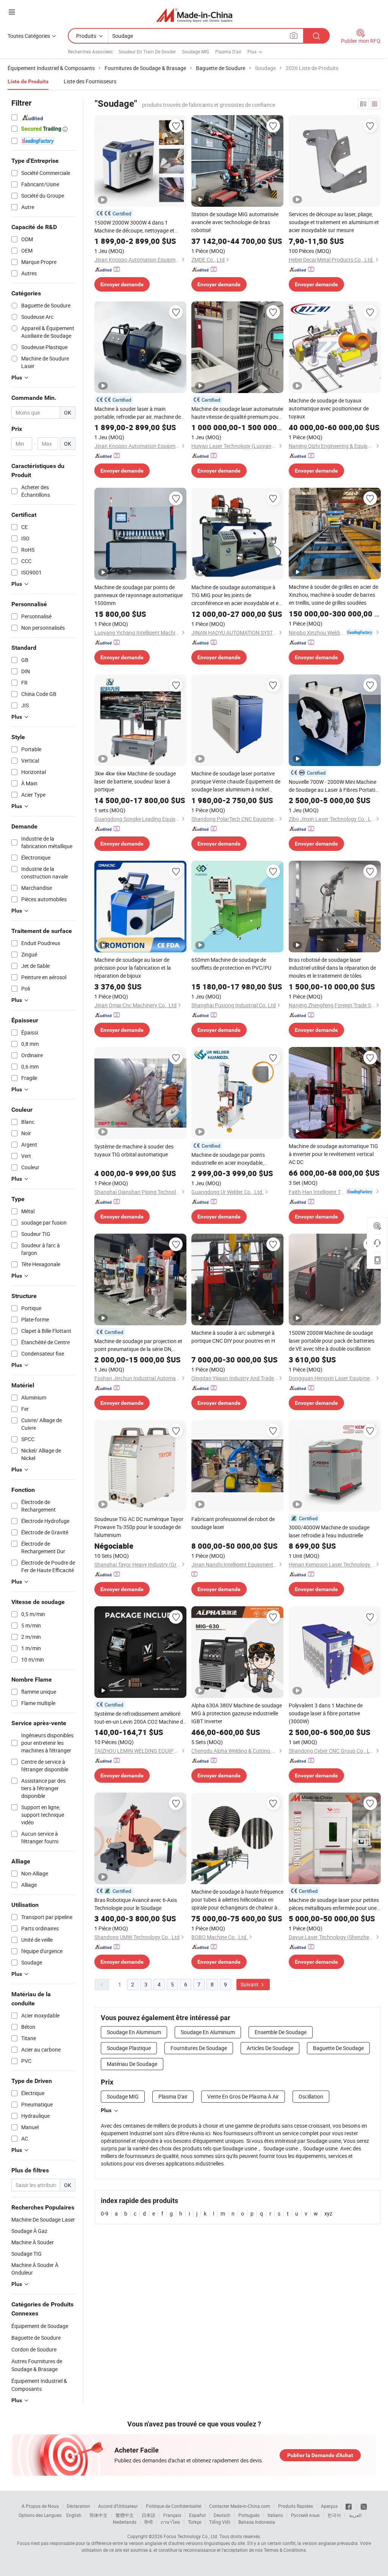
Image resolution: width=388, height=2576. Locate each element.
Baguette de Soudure (36, 2338)
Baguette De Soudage (338, 2048)
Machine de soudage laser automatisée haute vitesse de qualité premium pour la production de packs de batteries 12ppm (237, 413)
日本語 (149, 2515)
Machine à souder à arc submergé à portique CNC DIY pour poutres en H (233, 1337)
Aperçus (329, 2506)
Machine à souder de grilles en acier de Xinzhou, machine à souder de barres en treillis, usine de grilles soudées (333, 595)
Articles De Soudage (270, 2048)
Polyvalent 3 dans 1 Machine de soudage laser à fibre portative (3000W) (326, 1713)
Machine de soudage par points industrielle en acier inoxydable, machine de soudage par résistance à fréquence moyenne (235, 1159)
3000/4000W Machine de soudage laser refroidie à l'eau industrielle (329, 1531)
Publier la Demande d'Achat (320, 2455)
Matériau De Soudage (132, 2064)
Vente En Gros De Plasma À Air (243, 2096)
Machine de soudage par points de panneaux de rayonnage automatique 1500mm (138, 595)
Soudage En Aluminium (134, 2032)
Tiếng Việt (220, 2522)
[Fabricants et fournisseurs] (194, 15)
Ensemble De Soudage (281, 2032)
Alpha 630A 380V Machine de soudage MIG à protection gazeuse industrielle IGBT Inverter (237, 1713)
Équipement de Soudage (40, 2326)
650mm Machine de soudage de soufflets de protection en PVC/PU (231, 964)
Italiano (275, 2515)
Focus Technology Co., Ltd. (191, 2536)
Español (197, 2515)
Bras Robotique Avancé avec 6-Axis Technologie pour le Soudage (136, 1904)
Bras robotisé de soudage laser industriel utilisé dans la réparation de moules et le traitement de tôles (332, 968)
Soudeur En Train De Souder (147, 51)
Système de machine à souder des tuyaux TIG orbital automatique (134, 1150)
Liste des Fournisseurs (90, 81)
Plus (106, 2110)
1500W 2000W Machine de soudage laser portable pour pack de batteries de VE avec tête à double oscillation (332, 1341)
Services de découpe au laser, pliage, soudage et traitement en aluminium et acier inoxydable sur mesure (334, 222)
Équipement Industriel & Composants (39, 2385)
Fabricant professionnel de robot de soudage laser (233, 1523)
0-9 (105, 2213)
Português (249, 2515)
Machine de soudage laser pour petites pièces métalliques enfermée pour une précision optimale (334, 1904)
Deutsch (222, 2515)
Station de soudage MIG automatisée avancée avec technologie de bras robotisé (235, 222)
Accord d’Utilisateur (118, 2506)
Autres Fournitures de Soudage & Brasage (37, 2365)
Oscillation (311, 2096)
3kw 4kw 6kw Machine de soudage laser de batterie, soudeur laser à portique (135, 781)
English (74, 2515)
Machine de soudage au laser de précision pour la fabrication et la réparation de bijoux (133, 968)
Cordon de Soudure (34, 2349)
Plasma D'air (228, 51)
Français (172, 2515)
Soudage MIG (196, 51)
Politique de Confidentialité (174, 2506)
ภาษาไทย (170, 2522)
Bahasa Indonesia (257, 2522)
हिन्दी (149, 2522)
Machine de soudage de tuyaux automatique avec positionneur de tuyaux (329, 408)
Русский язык (305, 2515)
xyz (328, 2213)
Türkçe (195, 2522)
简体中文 (99, 2515)
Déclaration (78, 2506)
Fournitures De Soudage (199, 2048)
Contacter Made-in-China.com (240, 2506)
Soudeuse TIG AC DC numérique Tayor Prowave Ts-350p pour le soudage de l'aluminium (139, 1527)
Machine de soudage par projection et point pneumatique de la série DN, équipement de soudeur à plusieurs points (138, 1345)
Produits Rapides (296, 2506)
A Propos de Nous (40, 2506)
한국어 (334, 2515)
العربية (355, 2515)
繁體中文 (125, 2515)
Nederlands (125, 2522)
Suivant (250, 1984)
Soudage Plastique (129, 2048)
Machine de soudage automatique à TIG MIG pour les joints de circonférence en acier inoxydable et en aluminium (236, 595)
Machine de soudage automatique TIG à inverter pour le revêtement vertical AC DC (333, 1154)
